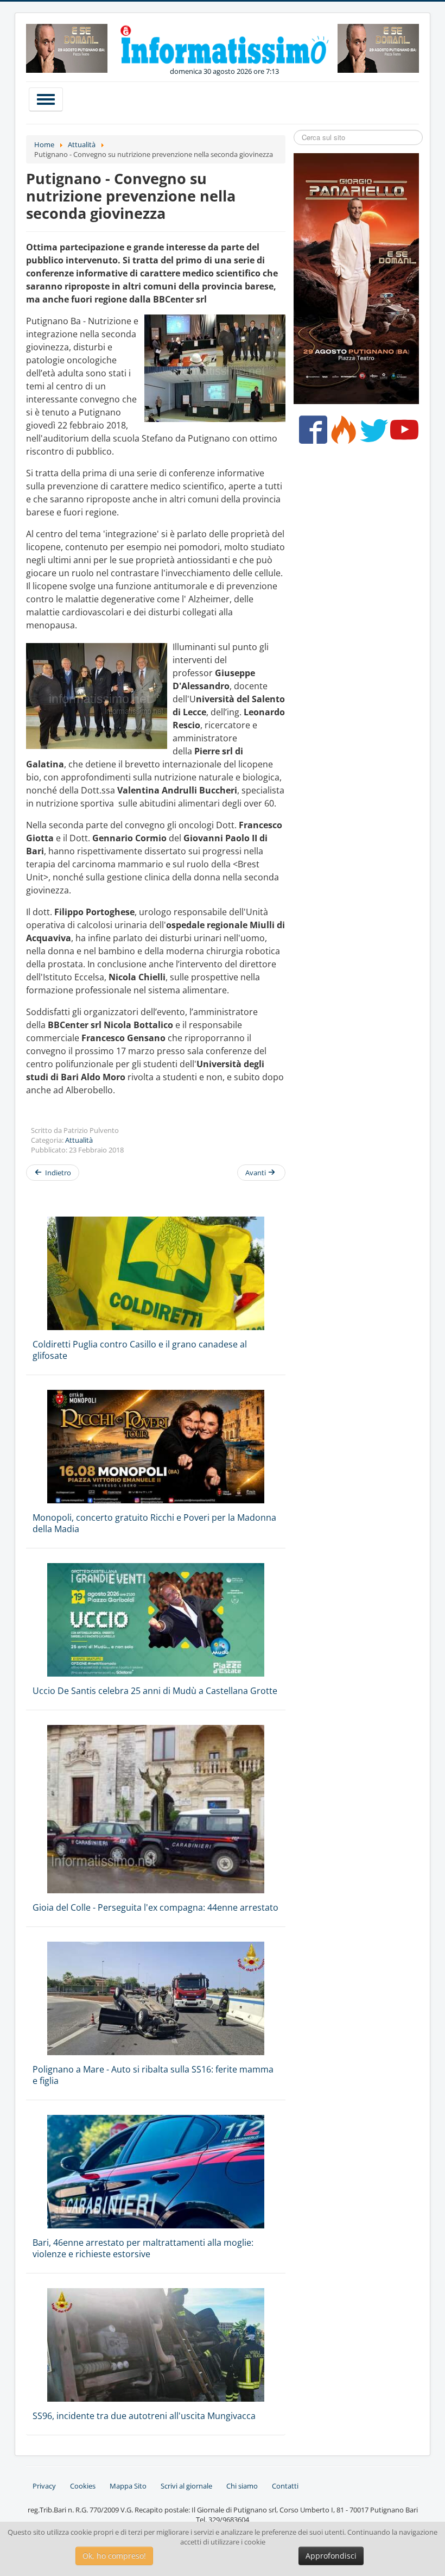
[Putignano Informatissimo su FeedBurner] (341, 434)
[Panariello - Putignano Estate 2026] (67, 47)
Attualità (79, 1140)
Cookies (83, 2486)
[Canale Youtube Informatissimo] (402, 434)
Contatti (285, 2486)
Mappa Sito (128, 2486)
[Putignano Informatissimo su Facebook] (311, 434)
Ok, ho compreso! (114, 2556)
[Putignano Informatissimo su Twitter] (371, 434)
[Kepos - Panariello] (356, 278)
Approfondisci (331, 2556)
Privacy (44, 2486)
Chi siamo (242, 2486)
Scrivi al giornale (186, 2486)
